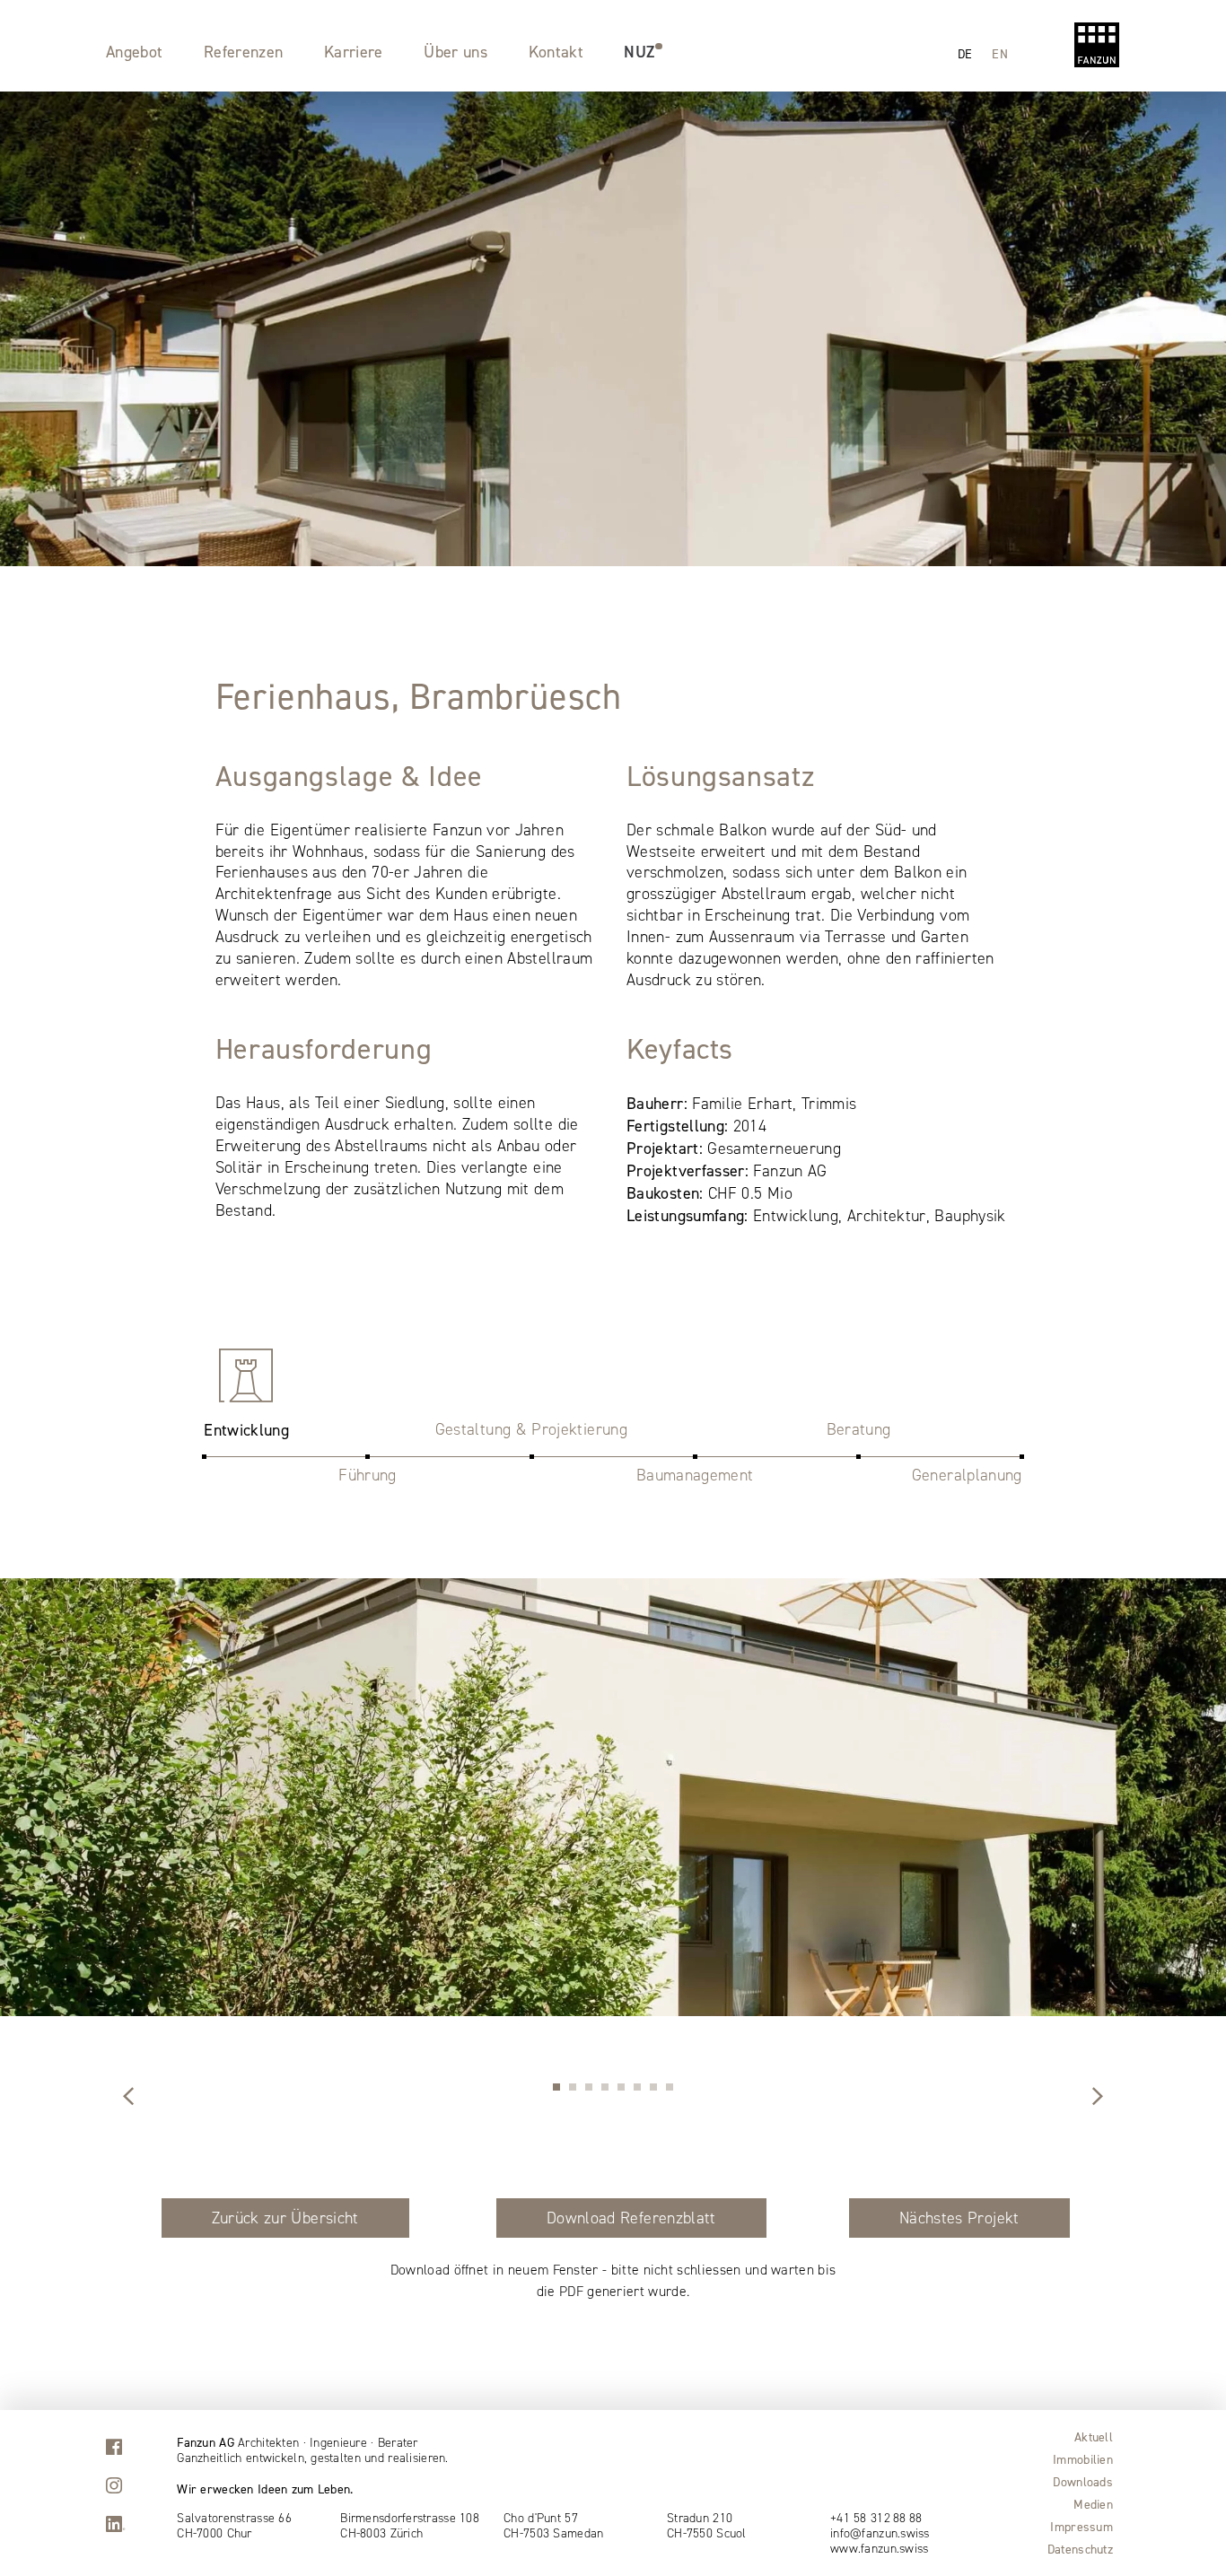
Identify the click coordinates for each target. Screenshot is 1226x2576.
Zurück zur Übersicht (285, 2218)
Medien (1093, 2504)
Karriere (354, 52)
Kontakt (556, 52)
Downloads (1083, 2482)
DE (965, 53)
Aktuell (1094, 2437)
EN (1000, 53)
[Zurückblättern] (1098, 2098)
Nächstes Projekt (959, 2218)
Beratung (859, 1429)
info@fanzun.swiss (880, 2534)
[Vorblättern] (128, 2098)
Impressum (1082, 2527)
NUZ (639, 52)
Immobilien (1083, 2459)
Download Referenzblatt (631, 2218)
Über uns (455, 52)
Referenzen (244, 52)
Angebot (135, 52)
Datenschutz (1080, 2549)
